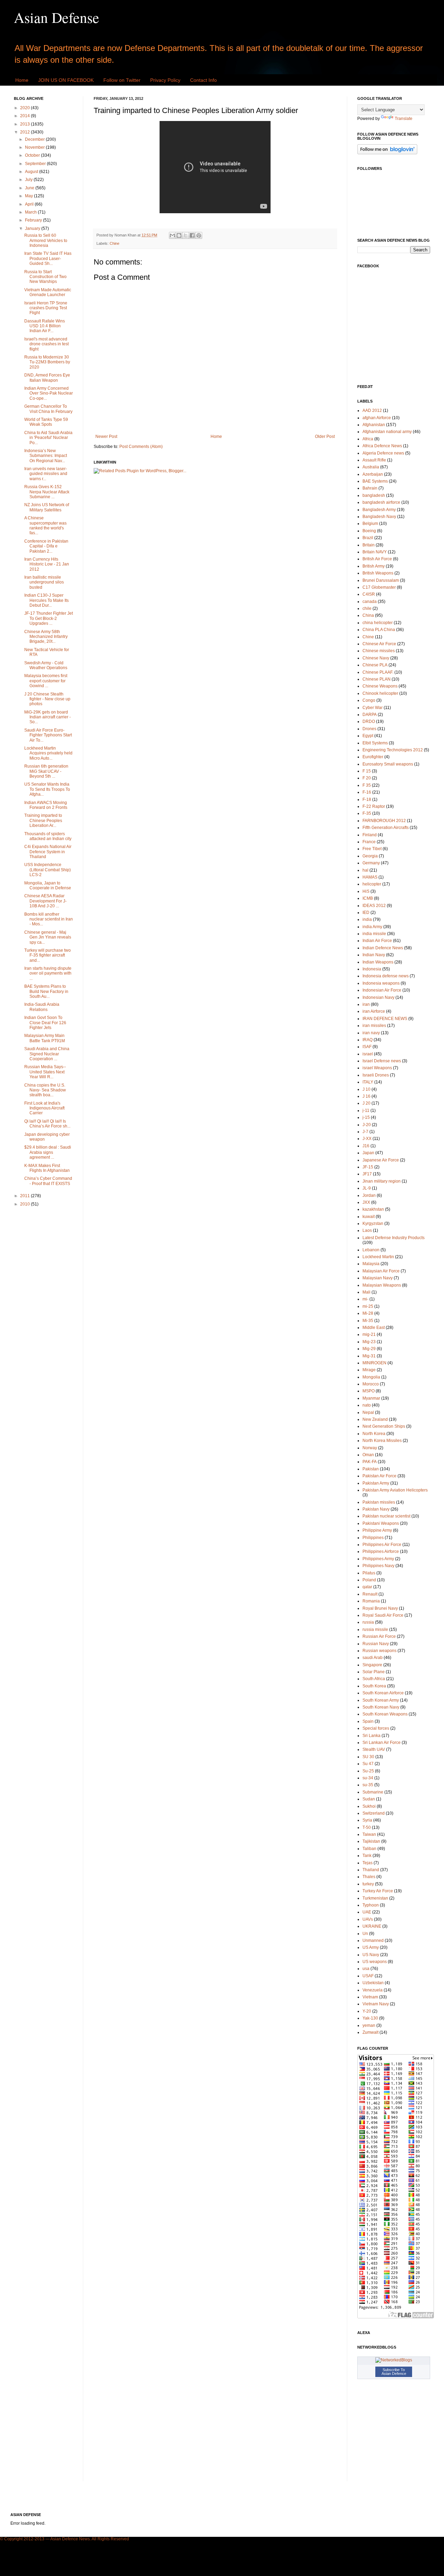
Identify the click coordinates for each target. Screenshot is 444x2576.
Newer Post (106, 436)
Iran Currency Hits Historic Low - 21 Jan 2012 (47, 564)
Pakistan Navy (376, 1509)
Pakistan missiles (379, 1502)
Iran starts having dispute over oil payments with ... (48, 973)
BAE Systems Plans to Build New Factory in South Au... (46, 991)
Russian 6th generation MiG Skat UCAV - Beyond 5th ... (46, 771)
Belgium (370, 524)
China (368, 615)
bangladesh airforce (381, 502)
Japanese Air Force (381, 1160)
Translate (404, 119)
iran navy (371, 1033)
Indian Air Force (377, 941)
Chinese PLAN (377, 679)
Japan (368, 1153)
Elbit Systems (375, 743)
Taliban (369, 1849)
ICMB (368, 898)
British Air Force (377, 559)
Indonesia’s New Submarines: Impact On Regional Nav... (46, 456)
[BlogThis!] (179, 235)
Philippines (373, 1538)
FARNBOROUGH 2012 (384, 821)
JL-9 (367, 1188)
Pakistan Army (376, 1483)
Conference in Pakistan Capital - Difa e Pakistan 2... (46, 546)
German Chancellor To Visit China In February (48, 409)
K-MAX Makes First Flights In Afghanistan (47, 1168)
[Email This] (172, 235)
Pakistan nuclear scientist (386, 1516)
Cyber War (373, 708)
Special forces (376, 1728)
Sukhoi (369, 1806)
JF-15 (368, 1167)
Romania (371, 1601)
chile (367, 608)
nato (367, 1405)
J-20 (367, 1125)
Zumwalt (370, 2032)
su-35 (368, 1785)
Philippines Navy (378, 1566)
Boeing (369, 531)
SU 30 (368, 1757)
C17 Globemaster (379, 587)
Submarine (373, 1792)
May (29, 196)
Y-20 (367, 2011)
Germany (371, 863)
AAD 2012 (372, 410)
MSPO (369, 1391)
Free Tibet (372, 849)
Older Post (325, 436)
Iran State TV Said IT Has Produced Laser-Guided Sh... (48, 258)
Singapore (372, 1665)
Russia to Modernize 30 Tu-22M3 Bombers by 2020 (47, 362)
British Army (374, 566)
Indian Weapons (378, 962)
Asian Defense (57, 17)
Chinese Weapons (380, 686)
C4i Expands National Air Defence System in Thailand (48, 852)
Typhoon (371, 1905)
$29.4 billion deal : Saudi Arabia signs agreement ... (48, 1152)
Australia (371, 467)
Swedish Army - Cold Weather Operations (46, 665)
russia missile (375, 1630)
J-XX (367, 1139)
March (31, 212)
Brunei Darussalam (381, 580)
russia (368, 1622)
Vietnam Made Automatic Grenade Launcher (48, 292)
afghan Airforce (377, 418)
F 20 (367, 778)
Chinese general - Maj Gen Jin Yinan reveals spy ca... (48, 937)
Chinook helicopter (380, 693)
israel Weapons (377, 1068)
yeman (369, 2025)
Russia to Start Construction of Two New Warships (45, 277)
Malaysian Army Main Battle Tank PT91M (45, 1038)
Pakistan (371, 1469)
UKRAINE (372, 1926)
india (367, 919)
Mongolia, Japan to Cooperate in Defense (48, 885)
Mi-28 (368, 1313)
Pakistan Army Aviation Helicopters (395, 1490)
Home (22, 80)
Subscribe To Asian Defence (394, 2372)
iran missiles (374, 1026)
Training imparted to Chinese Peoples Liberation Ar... (43, 820)
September (36, 164)
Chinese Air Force (379, 644)
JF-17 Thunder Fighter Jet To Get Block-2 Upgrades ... (49, 618)
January (33, 228)
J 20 (366, 1103)
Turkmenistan (375, 1898)
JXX (366, 1202)
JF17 (367, 1174)
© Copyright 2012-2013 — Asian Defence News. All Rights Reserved (65, 2539)
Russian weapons (379, 1651)
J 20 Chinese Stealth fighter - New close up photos (47, 699)
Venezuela (373, 1990)
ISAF (367, 1047)
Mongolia (371, 1377)
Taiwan (369, 1834)
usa (366, 1969)
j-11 (366, 1110)
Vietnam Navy (376, 2004)
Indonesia (372, 969)
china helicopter (378, 623)
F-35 (367, 813)
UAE (367, 1912)
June (30, 188)
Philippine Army (377, 1530)
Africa (368, 439)
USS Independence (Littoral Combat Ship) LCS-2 (48, 870)
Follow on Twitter (122, 80)
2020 (25, 108)
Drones (369, 729)
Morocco (371, 1384)
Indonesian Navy (378, 997)
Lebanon (371, 1250)
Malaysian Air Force (381, 1271)
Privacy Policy (165, 80)
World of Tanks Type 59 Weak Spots (46, 422)
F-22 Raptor (374, 806)
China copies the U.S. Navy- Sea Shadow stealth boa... (45, 1090)
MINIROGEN (374, 1363)
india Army (372, 927)
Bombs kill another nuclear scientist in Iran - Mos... (49, 919)
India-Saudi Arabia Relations (42, 1007)
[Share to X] (186, 235)
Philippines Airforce (381, 1551)
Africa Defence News (382, 446)
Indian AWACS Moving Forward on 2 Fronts (46, 805)
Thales (369, 1877)
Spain (368, 1721)
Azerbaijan (373, 474)
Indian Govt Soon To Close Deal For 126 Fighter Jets (45, 1023)
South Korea (374, 1686)
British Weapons (378, 573)
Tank (367, 1856)
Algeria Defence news (383, 453)
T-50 (367, 1827)
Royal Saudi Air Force (383, 1615)
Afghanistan (374, 425)
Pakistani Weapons (381, 1523)
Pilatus (369, 1573)
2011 (25, 1196)
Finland (370, 835)
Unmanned (373, 1940)
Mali (366, 1292)
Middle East (374, 1328)
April (30, 204)
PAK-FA (370, 1462)
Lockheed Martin (378, 1257)
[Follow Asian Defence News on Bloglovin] (387, 153)
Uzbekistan (373, 1983)
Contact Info (203, 80)
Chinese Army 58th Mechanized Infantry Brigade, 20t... (46, 637)
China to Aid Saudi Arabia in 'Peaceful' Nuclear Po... (48, 438)
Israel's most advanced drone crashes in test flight (46, 344)
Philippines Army (378, 1559)
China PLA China (379, 630)
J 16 (366, 1096)
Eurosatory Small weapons (388, 764)
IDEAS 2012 (374, 906)
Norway (370, 1448)
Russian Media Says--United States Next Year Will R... (45, 1072)
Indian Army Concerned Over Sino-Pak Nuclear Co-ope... (49, 393)
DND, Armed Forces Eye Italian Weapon (47, 378)
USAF (368, 1976)
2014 (25, 116)
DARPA (370, 715)
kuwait (369, 1217)
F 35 (367, 785)
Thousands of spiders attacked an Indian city (48, 836)
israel (368, 1054)
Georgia (370, 856)
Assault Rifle (374, 460)
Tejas (368, 1863)
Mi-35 (368, 1321)
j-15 (366, 1117)
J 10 (366, 1089)
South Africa (374, 1679)
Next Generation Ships (384, 1426)
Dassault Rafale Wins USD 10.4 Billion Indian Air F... (45, 326)
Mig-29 (369, 1349)
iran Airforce (374, 1011)
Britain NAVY (375, 552)
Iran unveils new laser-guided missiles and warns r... (46, 474)
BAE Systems (375, 481)
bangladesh (374, 495)
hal (365, 870)
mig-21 (369, 1334)
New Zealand (375, 1419)
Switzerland (374, 1813)
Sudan (369, 1799)
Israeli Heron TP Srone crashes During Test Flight (46, 308)
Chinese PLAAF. (378, 672)
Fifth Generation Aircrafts (386, 828)
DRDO (369, 721)
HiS (366, 891)
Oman (368, 1455)
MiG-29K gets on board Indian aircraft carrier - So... (48, 717)
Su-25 (368, 1771)
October (33, 155)
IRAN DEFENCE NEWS (385, 1019)
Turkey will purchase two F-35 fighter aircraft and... (48, 955)
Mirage (369, 1370)
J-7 (365, 1132)
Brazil (368, 538)
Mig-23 (369, 1342)
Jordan (369, 1195)
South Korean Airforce (383, 1693)
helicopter (372, 884)
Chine (114, 243)
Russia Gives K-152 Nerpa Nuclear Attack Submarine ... (47, 492)
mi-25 (368, 1306)
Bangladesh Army (379, 510)
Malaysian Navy (378, 1278)
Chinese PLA (375, 665)
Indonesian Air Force (382, 990)
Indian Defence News (383, 948)
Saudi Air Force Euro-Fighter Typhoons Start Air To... (48, 735)
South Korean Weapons (385, 1714)
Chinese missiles (379, 651)
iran (366, 1004)
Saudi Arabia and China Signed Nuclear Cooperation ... (47, 1054)
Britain (369, 545)
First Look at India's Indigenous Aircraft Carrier (44, 1108)
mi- (365, 1299)
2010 (25, 1204)
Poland (369, 1580)
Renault (370, 1594)
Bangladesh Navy (379, 517)
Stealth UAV (374, 1749)
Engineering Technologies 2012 (393, 750)
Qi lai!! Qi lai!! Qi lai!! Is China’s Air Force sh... (47, 1124)
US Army (371, 1947)
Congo (369, 700)
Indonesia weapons (381, 983)
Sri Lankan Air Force (382, 1743)
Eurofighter (373, 757)
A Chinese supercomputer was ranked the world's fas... (45, 525)
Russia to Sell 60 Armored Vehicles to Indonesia (46, 240)
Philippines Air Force (382, 1545)
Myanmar (371, 1398)
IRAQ (368, 1040)
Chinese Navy (376, 658)
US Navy (371, 1955)
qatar (367, 1587)
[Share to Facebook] (192, 235)
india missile (374, 934)
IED (366, 913)
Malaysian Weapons (382, 1285)
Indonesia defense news (386, 976)
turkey (368, 1884)
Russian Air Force (379, 1636)
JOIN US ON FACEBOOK (66, 80)
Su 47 (368, 1764)
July (29, 180)
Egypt (368, 736)
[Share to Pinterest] (199, 235)
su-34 (368, 1778)
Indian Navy (374, 955)
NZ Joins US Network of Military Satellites (47, 507)
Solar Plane (374, 1672)
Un (365, 1934)
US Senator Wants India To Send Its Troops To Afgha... (47, 789)
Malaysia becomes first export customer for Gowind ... (46, 681)
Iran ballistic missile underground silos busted (44, 582)
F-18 (367, 799)
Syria (367, 1820)
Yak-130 (370, 2018)
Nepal (368, 1412)
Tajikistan (371, 1841)
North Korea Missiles (382, 1441)
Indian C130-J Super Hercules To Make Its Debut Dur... (46, 600)
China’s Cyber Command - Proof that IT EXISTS (48, 1181)
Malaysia (371, 1264)
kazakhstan (373, 1209)
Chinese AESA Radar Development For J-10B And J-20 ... (45, 901)
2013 (25, 124)
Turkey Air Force (378, 1891)
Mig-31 (369, 1356)
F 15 (367, 771)
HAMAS (370, 877)
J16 (366, 1146)
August (32, 172)
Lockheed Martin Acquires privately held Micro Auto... (48, 753)
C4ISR (369, 594)
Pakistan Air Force (379, 1476)
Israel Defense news (382, 1061)
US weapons (375, 1962)
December (35, 139)
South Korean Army (381, 1700)
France (369, 842)
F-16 (367, 792)
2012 (25, 132)
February (34, 220)
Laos (367, 1230)
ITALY (368, 1082)
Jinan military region (382, 1181)
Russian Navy (376, 1644)
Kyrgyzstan (373, 1224)
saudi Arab (373, 1658)
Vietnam (370, 1997)
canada (370, 602)
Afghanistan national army (387, 432)
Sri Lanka (372, 1736)
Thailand (371, 1870)
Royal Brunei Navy (380, 1608)
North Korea (374, 1434)
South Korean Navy (381, 1707)
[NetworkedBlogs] (394, 2360)
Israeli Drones (376, 1075)
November (35, 147)
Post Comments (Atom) (141, 447)
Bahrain (370, 488)
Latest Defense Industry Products (394, 1238)
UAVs (368, 1919)
